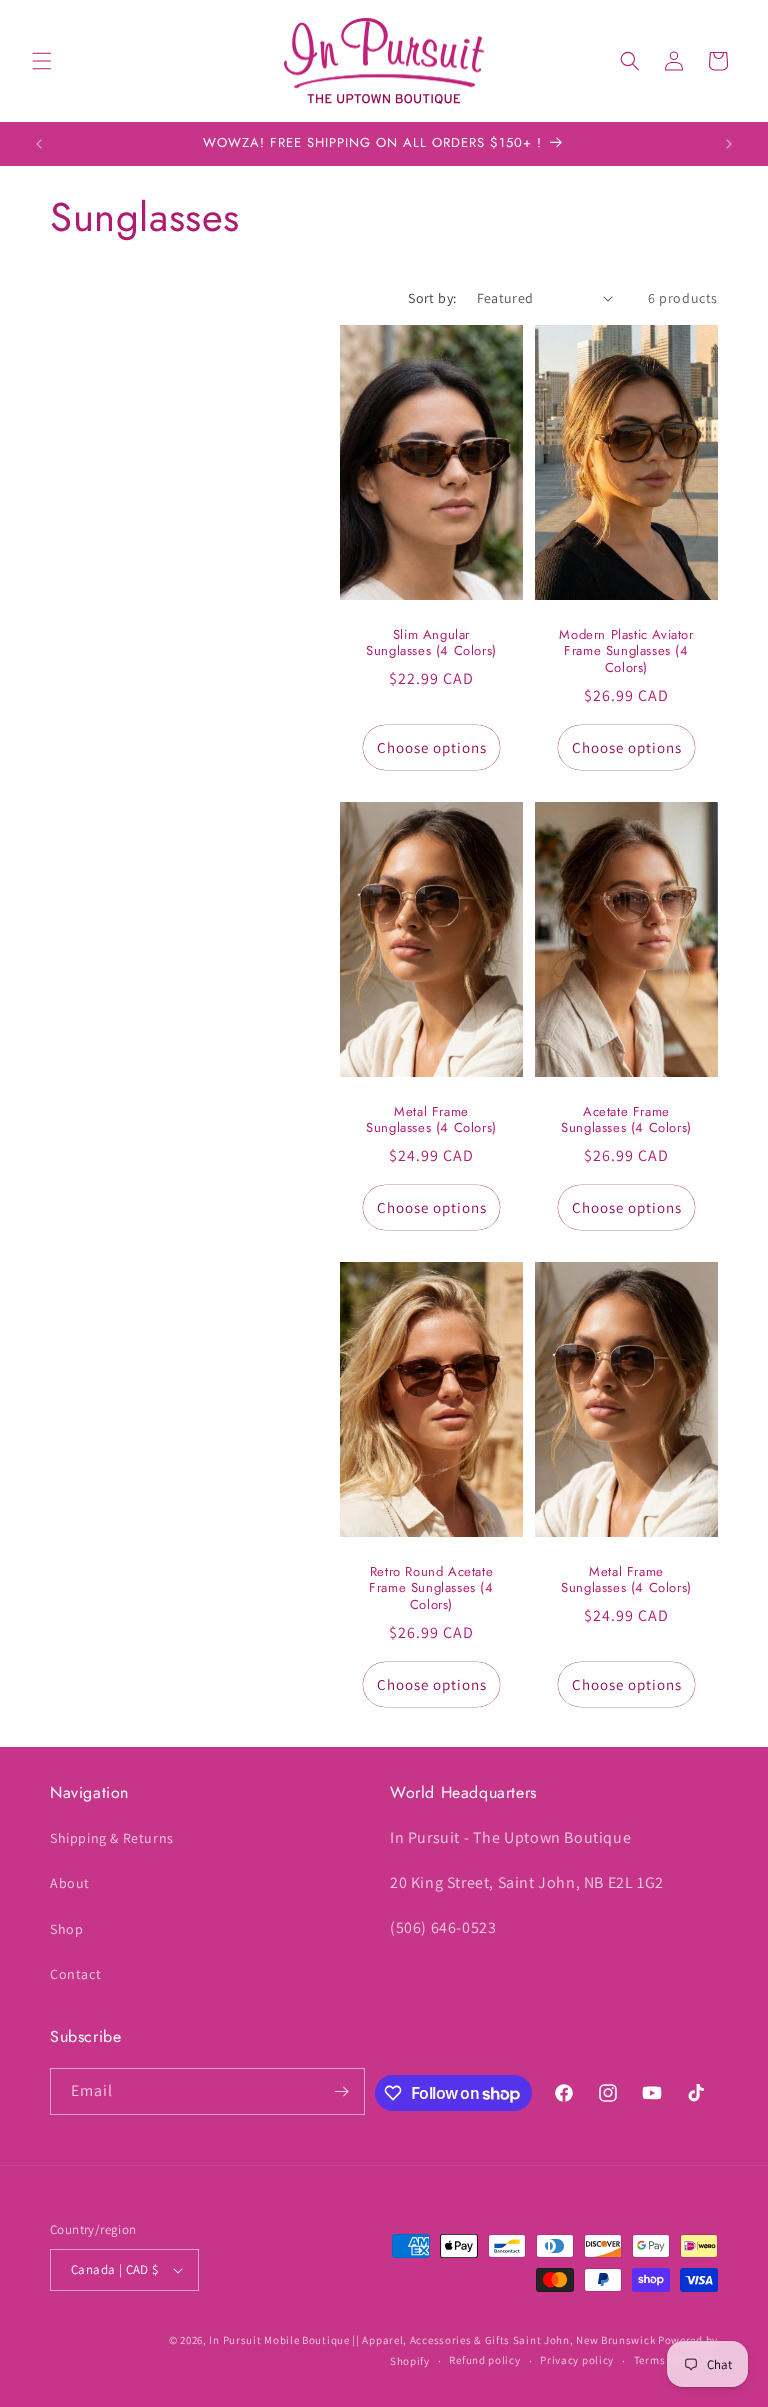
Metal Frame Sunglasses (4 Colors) (431, 1120)
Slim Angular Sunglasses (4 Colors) (431, 643)
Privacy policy (577, 2360)
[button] (42, 61)
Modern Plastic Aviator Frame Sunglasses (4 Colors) (626, 651)
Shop (66, 1929)
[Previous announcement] (39, 144)
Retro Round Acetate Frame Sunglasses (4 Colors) (431, 1588)
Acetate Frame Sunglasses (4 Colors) (626, 1120)
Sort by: (432, 298)
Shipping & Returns (112, 1838)
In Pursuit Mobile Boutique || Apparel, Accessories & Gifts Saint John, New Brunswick (432, 2340)
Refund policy (484, 2360)
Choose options (432, 746)
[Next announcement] (729, 144)
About (70, 1883)
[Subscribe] (342, 2091)
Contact (75, 1974)
